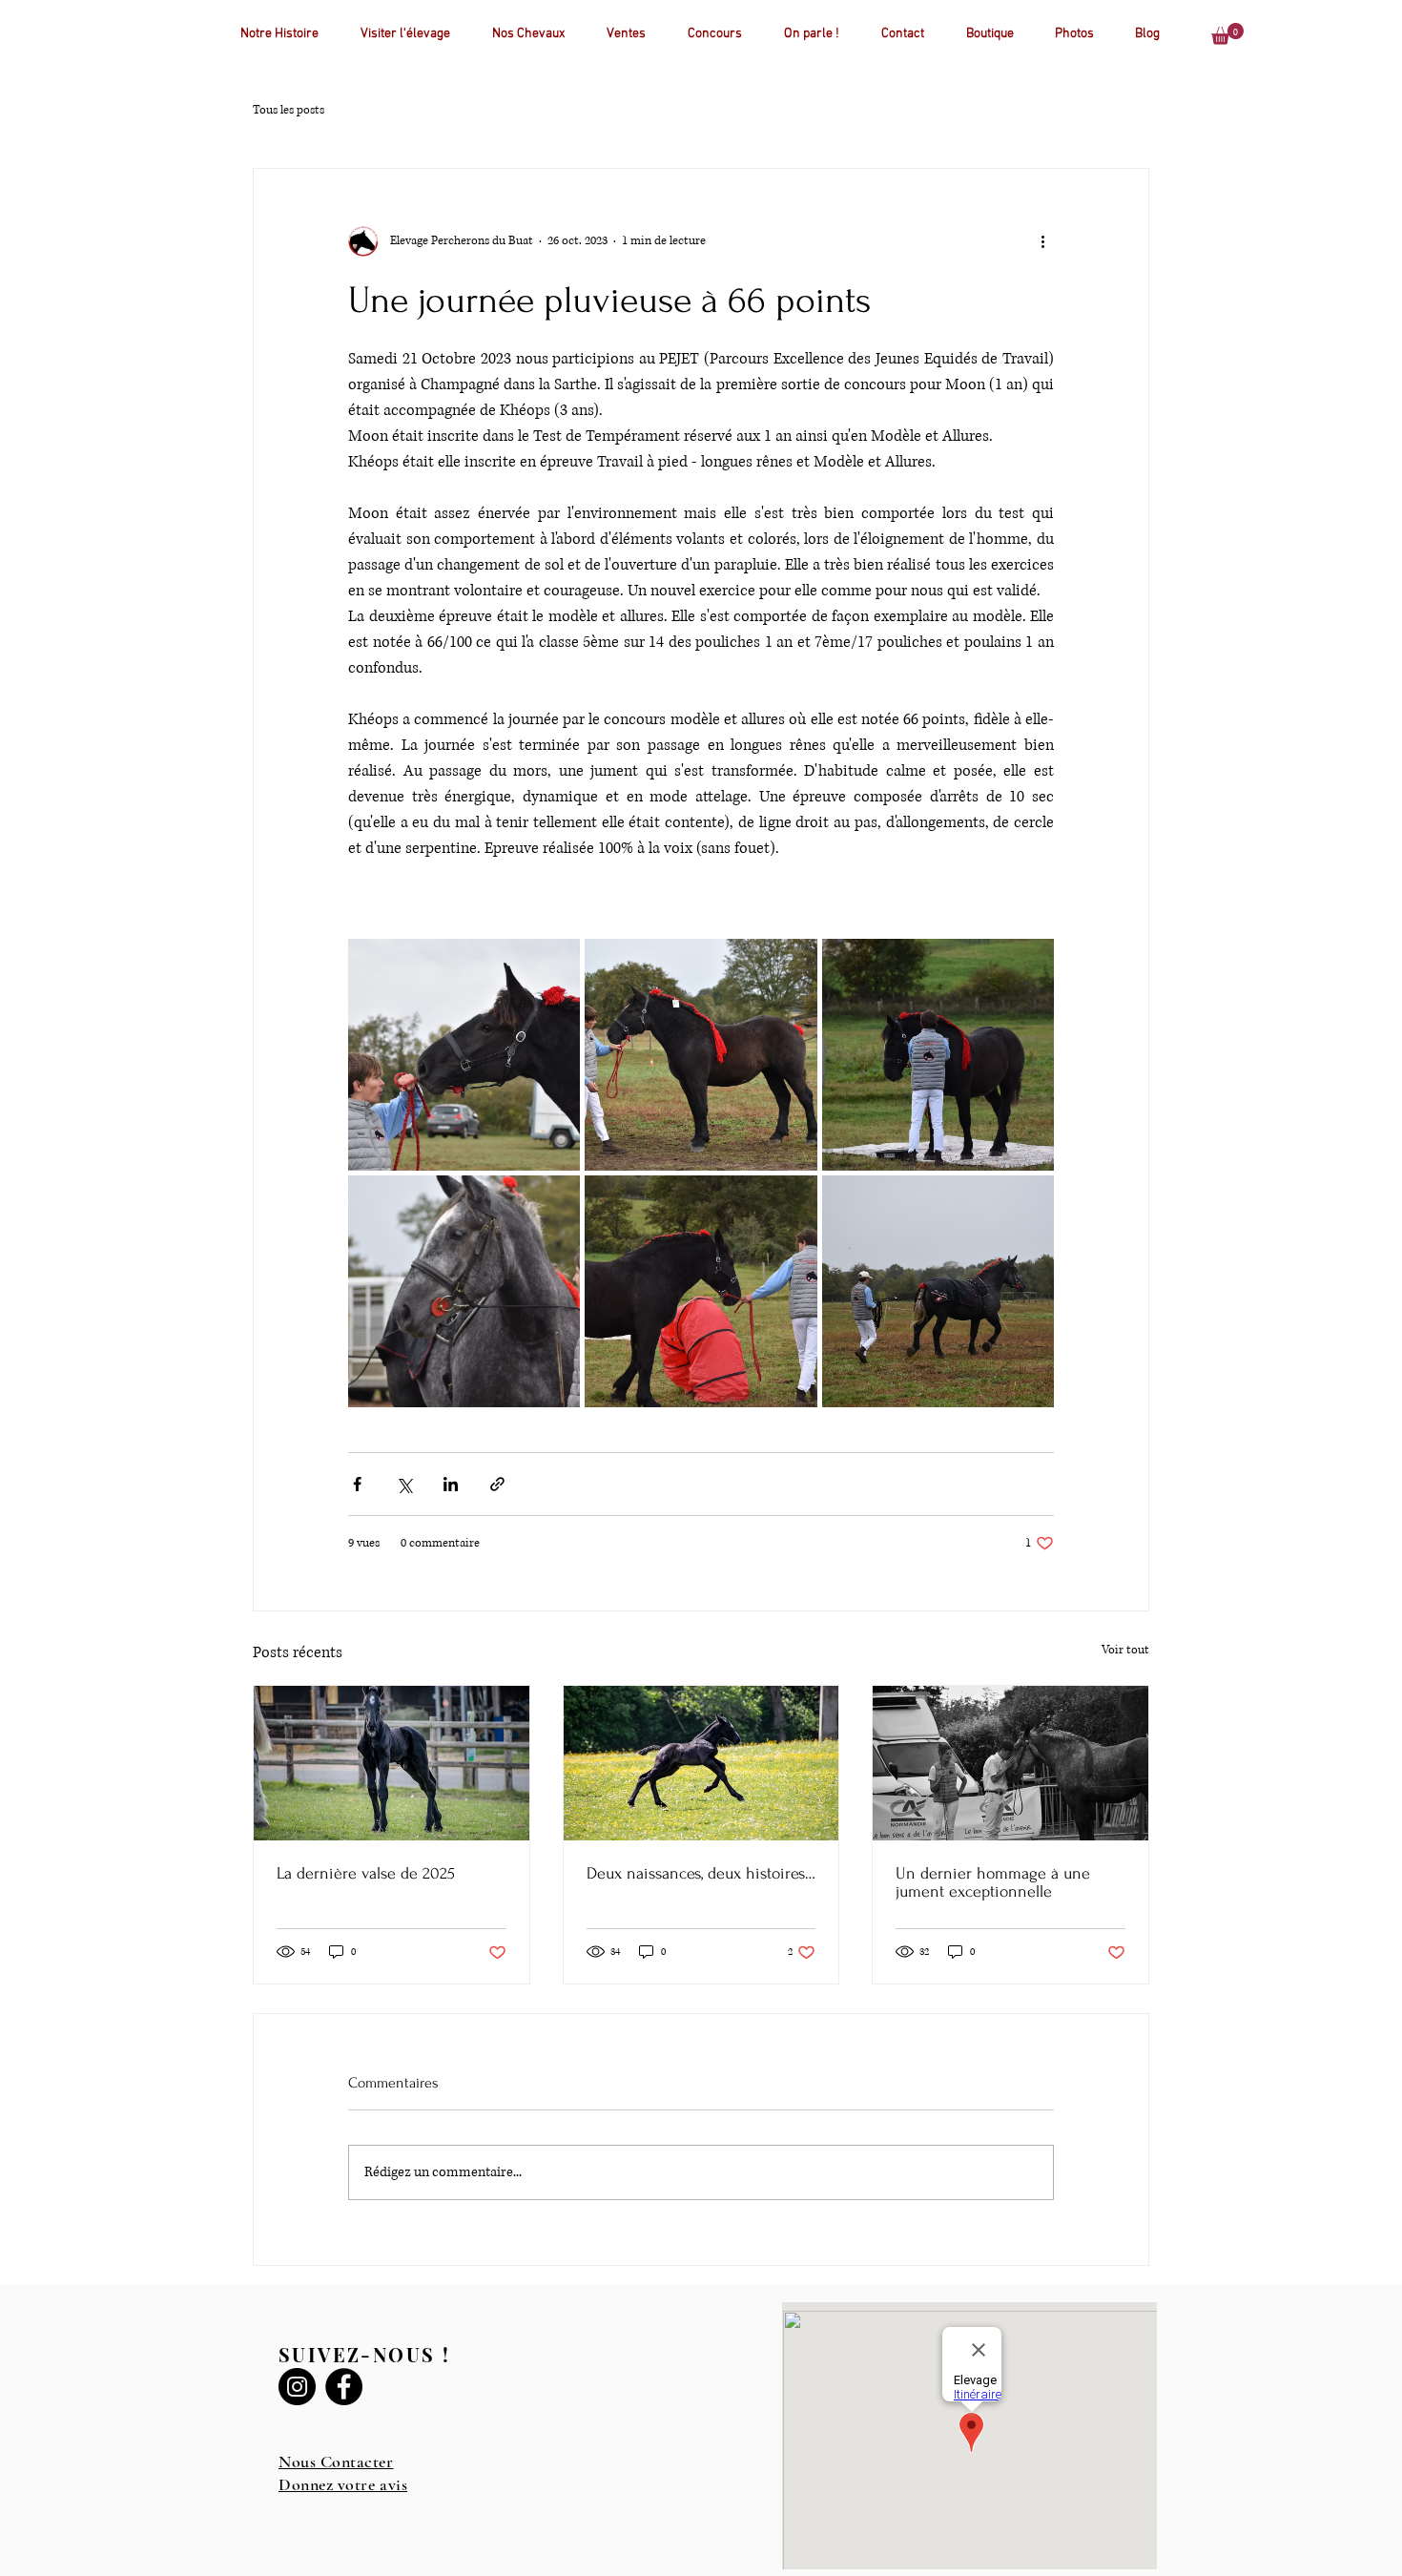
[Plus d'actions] (1042, 241)
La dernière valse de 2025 (366, 1873)
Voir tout (1125, 1650)
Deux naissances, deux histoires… (701, 1873)
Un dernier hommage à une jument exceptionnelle (993, 1882)
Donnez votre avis (343, 2484)
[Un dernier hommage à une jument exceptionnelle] (1010, 1763)
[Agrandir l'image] (464, 1055)
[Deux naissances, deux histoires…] (701, 1763)
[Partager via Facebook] (357, 1484)
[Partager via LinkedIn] (451, 1484)
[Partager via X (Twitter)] (404, 1484)
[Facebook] (344, 2387)
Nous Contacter (336, 2462)
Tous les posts (289, 110)
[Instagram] (297, 2387)
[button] (1227, 34)
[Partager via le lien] (497, 1484)
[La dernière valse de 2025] (392, 1763)
